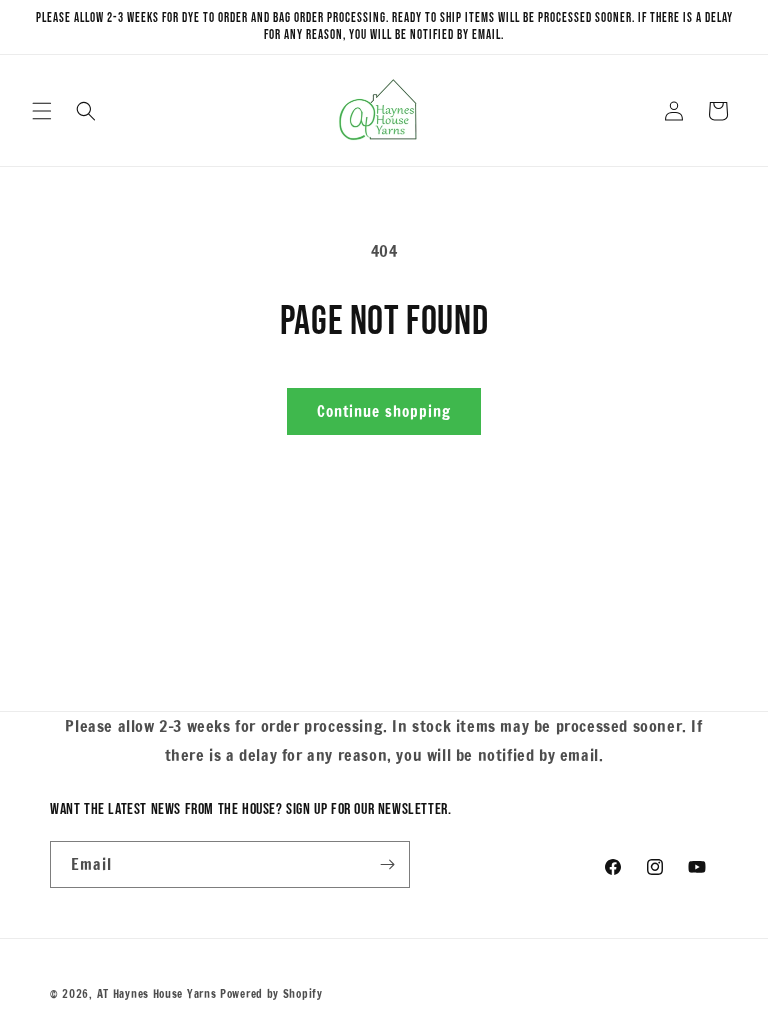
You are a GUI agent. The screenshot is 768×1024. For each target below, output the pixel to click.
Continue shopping (384, 411)
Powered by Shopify (271, 994)
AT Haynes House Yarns (157, 994)
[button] (42, 111)
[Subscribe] (387, 864)
